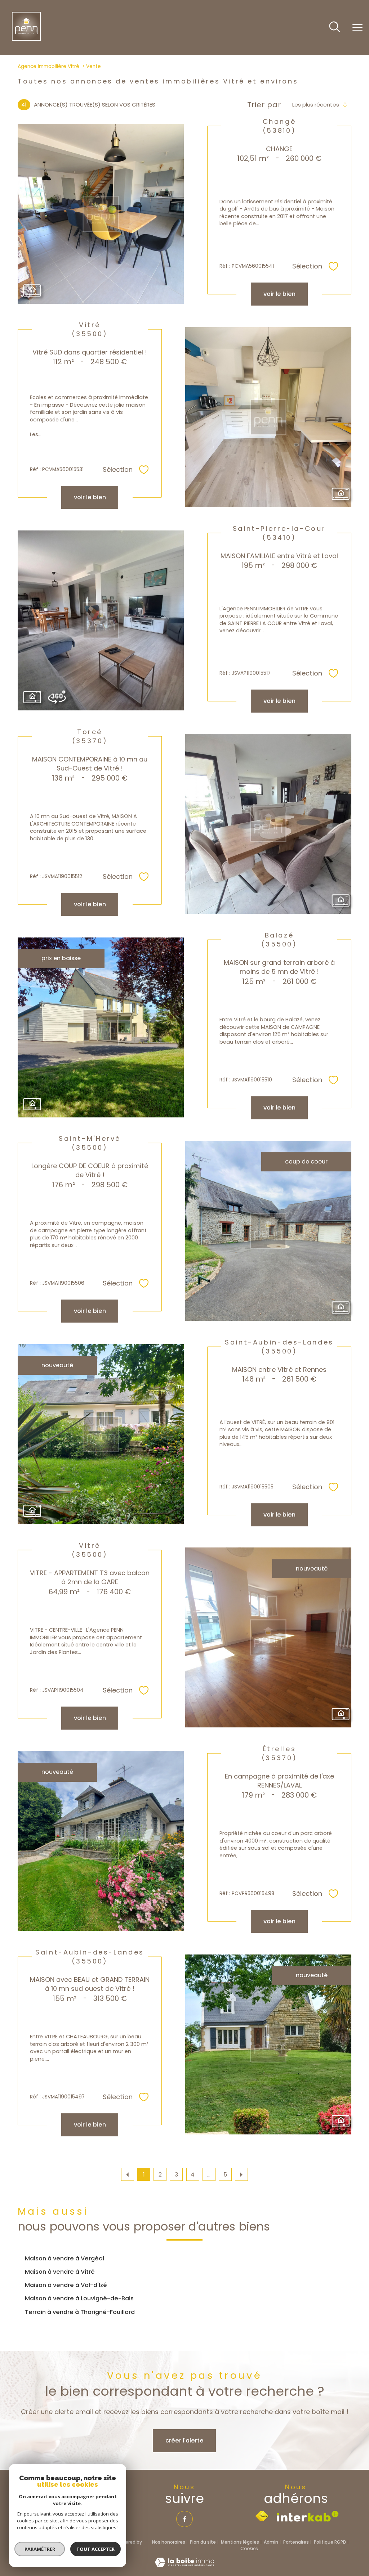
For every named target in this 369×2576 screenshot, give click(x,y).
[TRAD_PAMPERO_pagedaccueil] (26, 39)
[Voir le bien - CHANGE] (101, 214)
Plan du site (203, 2542)
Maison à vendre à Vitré (60, 2272)
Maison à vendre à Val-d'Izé (66, 2285)
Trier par (264, 105)
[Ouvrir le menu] (357, 28)
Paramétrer (40, 2549)
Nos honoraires (169, 2542)
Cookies (249, 2549)
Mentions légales (240, 2542)
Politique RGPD (330, 2542)
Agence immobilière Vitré (48, 66)
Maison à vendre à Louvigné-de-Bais (79, 2298)
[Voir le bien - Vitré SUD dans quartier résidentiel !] (268, 417)
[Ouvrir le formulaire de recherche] (335, 28)
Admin (271, 2542)
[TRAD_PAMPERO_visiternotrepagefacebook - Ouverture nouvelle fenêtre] (184, 2519)
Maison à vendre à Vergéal (65, 2258)
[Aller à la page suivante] (241, 2174)
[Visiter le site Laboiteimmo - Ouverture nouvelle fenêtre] (184, 2565)
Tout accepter (95, 2549)
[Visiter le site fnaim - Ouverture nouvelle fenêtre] (262, 2516)
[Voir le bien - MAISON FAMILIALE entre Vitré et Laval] (101, 620)
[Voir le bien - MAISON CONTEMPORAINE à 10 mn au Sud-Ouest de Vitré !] (268, 824)
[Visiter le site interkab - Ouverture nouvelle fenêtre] (308, 2516)
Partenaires (296, 2542)
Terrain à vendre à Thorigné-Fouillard (80, 2312)
